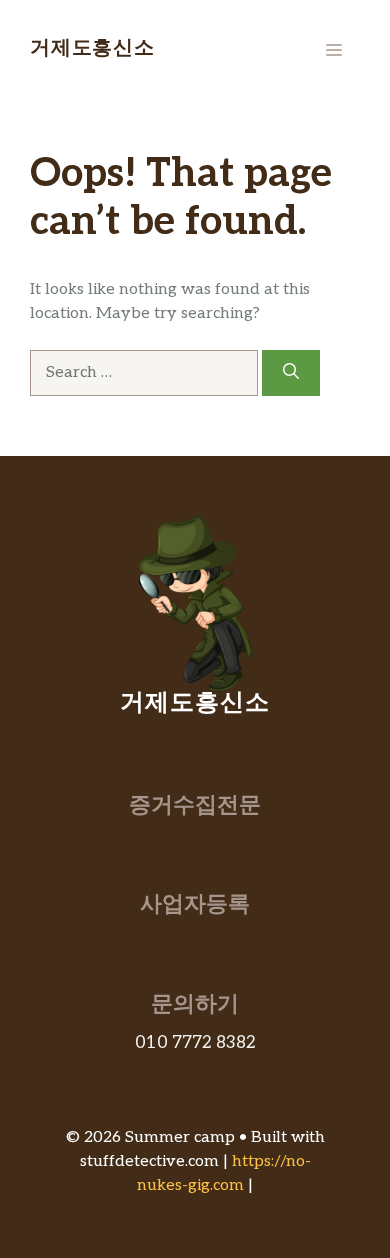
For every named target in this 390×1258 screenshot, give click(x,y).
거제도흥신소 (92, 50)
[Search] (291, 373)
